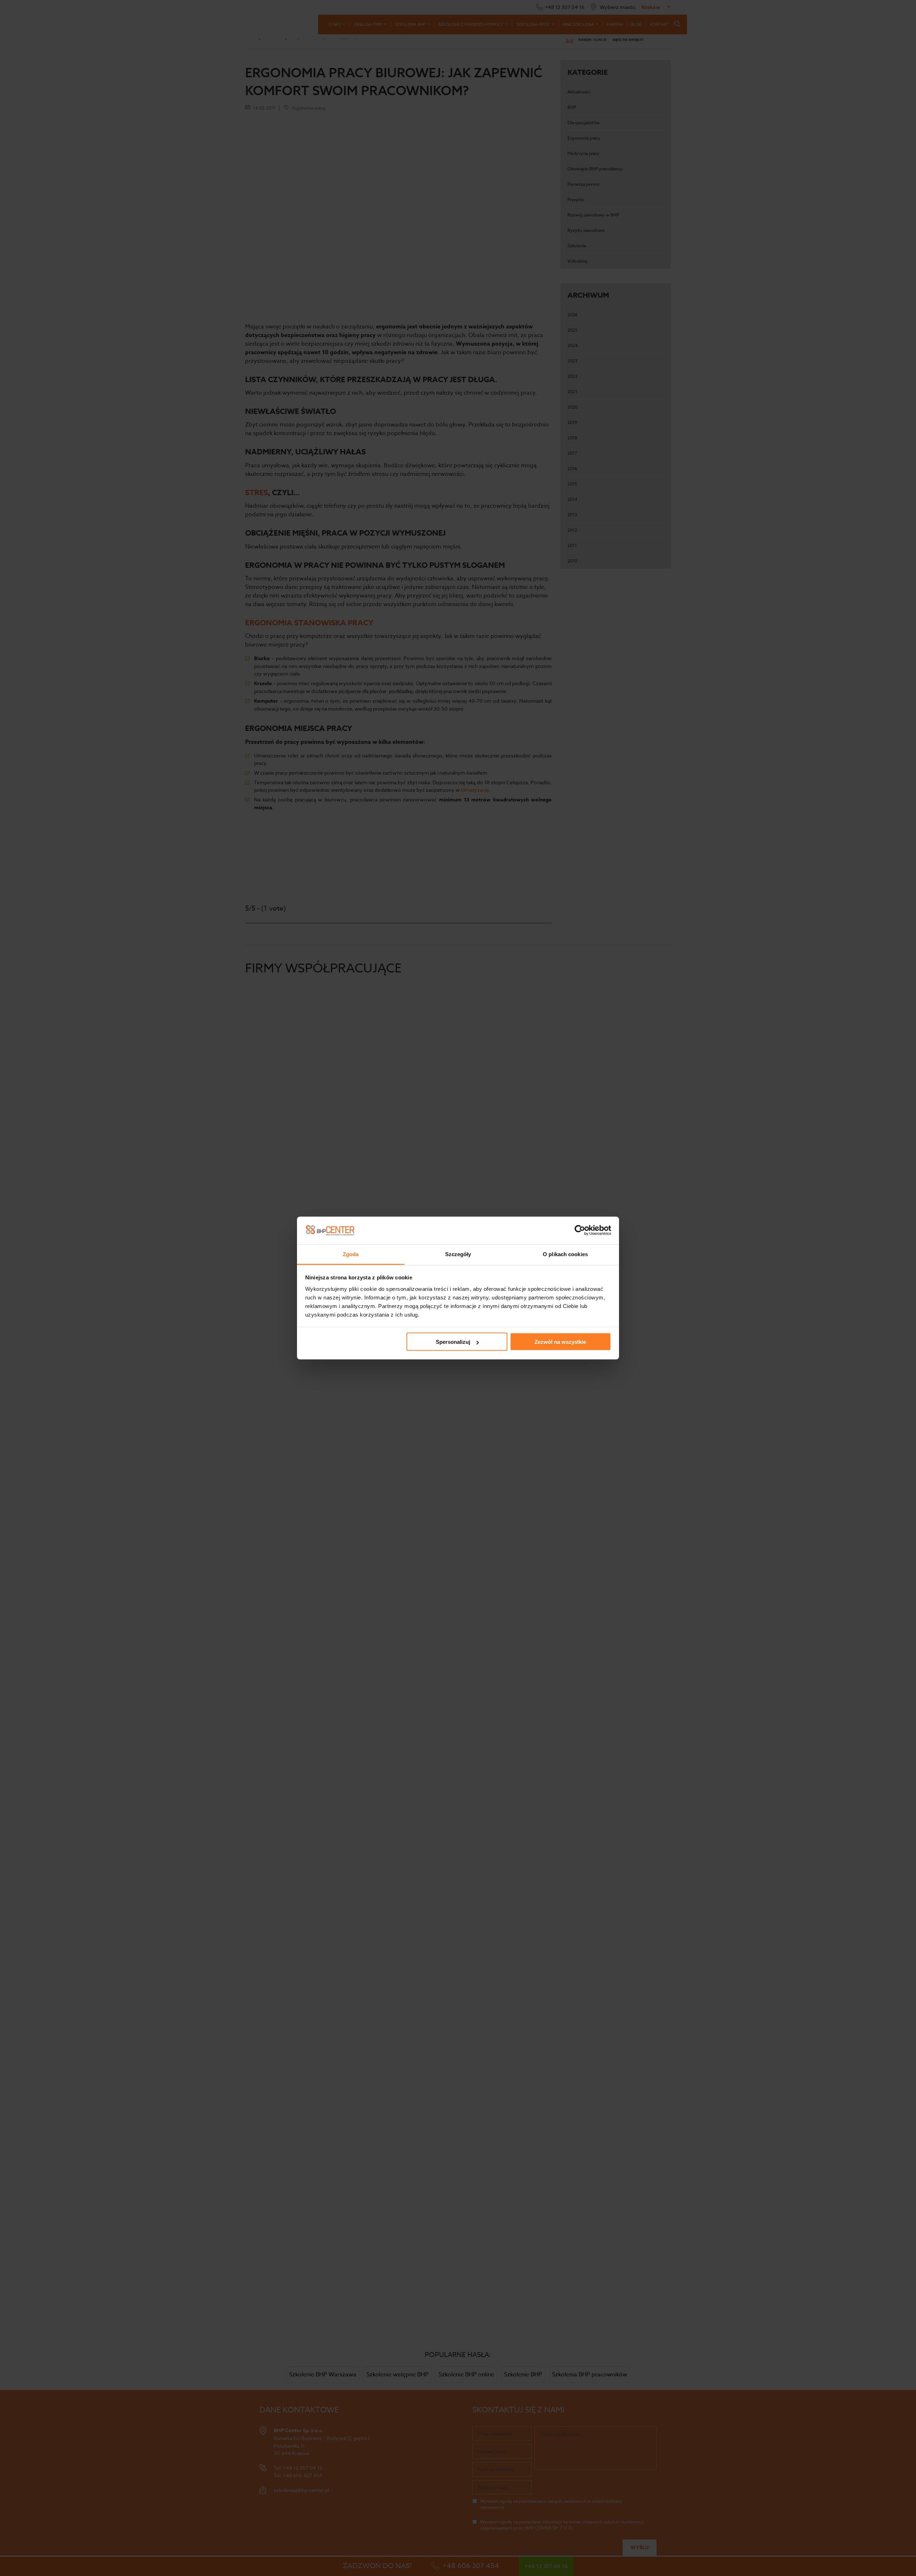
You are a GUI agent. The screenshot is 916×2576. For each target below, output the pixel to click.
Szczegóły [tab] (458, 1254)
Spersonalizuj (453, 1342)
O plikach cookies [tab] (565, 1254)
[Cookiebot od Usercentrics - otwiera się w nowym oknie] (580, 1230)
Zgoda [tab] (351, 1254)
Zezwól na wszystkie (560, 1342)
